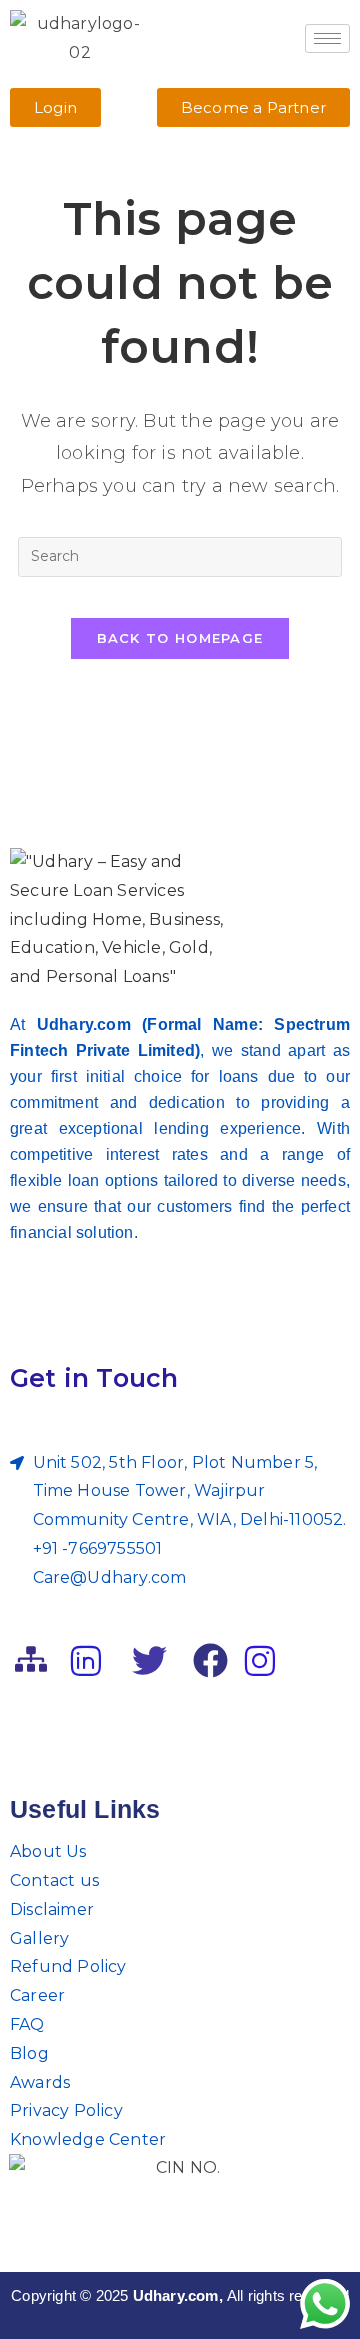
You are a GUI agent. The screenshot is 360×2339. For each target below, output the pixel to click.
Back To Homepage (180, 638)
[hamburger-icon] (327, 38)
